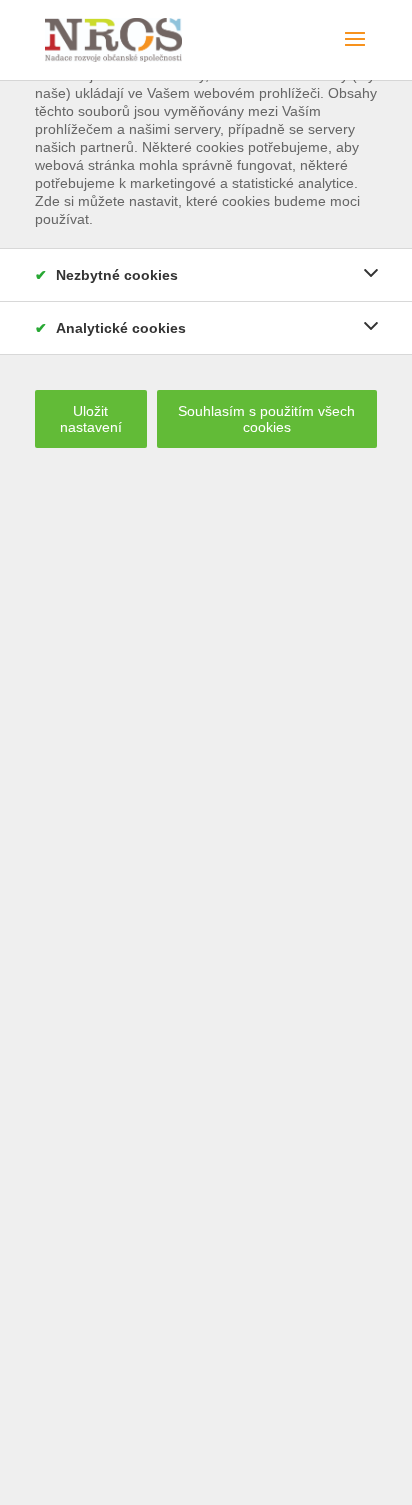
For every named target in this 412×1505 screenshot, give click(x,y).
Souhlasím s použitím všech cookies (266, 419)
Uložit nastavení (91, 419)
